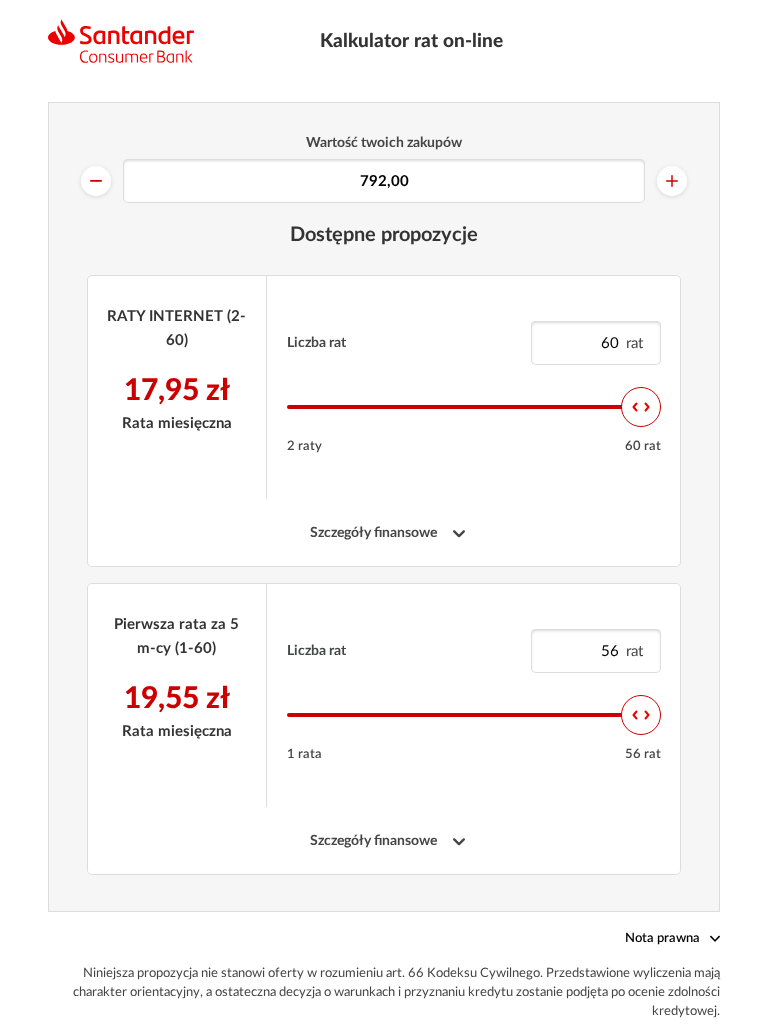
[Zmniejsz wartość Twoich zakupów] (96, 181)
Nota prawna (662, 938)
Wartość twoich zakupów (384, 143)
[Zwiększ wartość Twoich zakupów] (672, 181)
